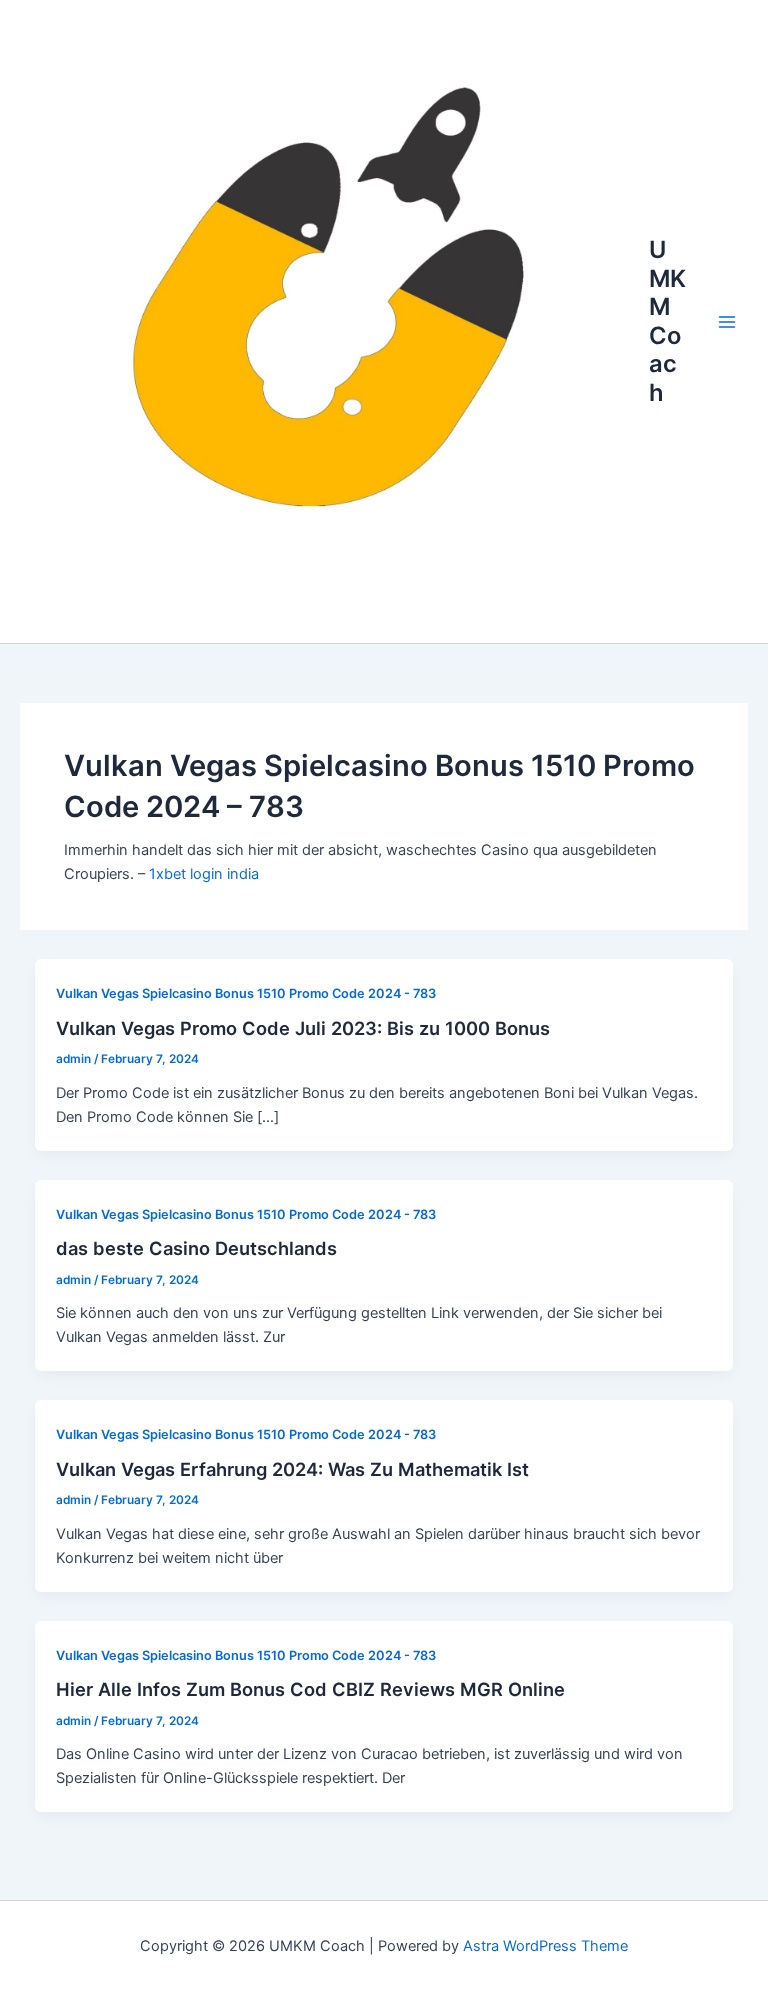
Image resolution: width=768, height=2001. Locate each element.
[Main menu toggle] (727, 322)
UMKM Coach (667, 320)
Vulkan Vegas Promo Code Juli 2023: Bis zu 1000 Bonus (303, 1028)
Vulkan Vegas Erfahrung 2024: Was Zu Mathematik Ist (292, 1469)
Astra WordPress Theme (545, 1946)
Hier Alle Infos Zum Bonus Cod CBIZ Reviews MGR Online (310, 1689)
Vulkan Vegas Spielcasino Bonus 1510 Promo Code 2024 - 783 (246, 993)
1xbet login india (204, 874)
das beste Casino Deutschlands (196, 1248)
